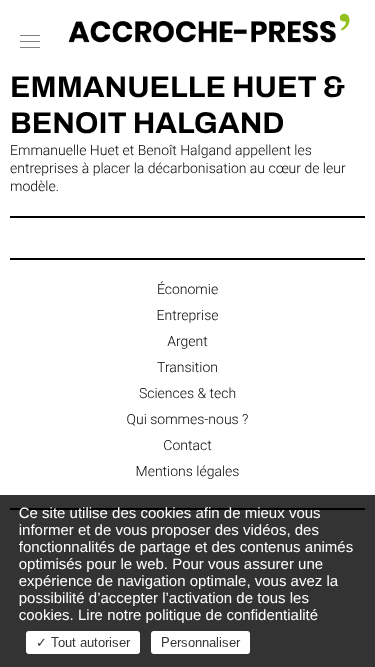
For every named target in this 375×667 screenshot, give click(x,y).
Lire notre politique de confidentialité (198, 615)
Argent (187, 342)
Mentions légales (188, 472)
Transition (187, 368)
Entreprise (188, 316)
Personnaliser (200, 642)
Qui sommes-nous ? (188, 420)
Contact (187, 446)
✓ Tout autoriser (83, 642)
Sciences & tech (187, 394)
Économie (187, 290)
